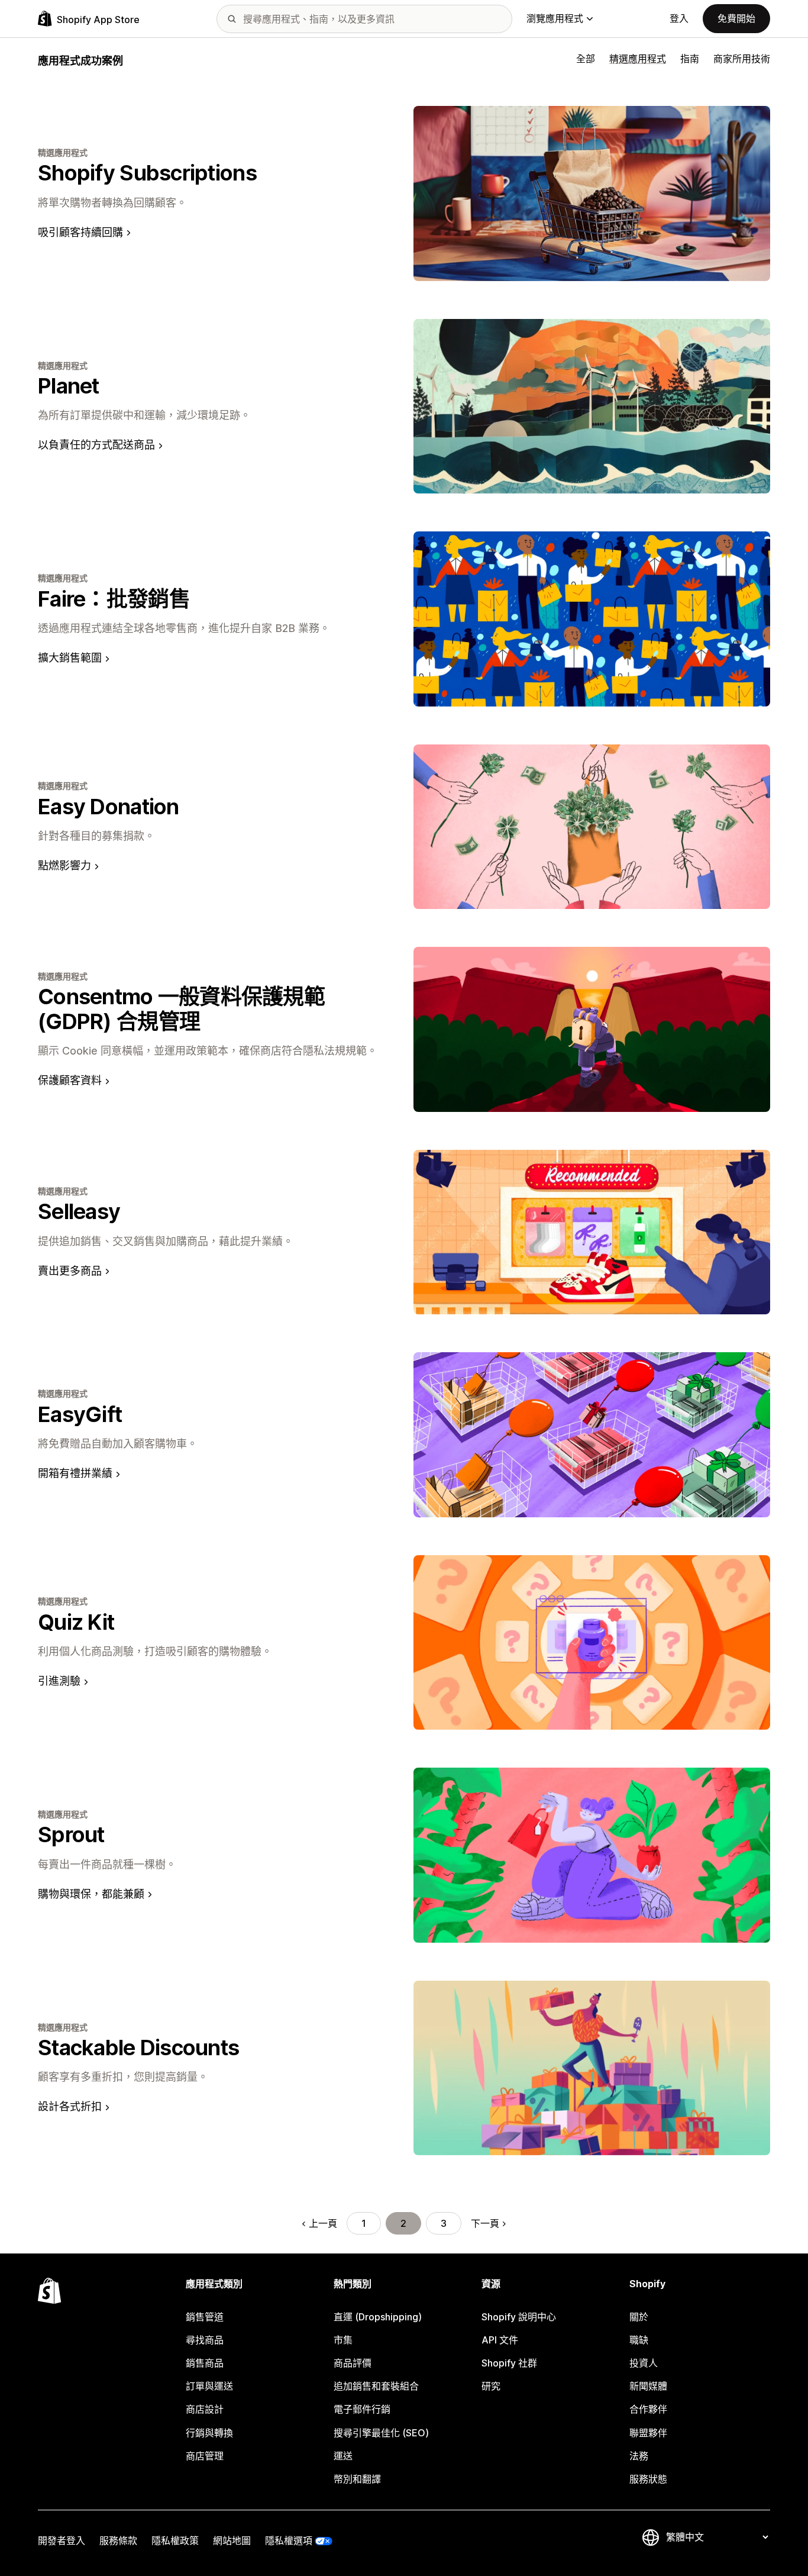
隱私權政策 (175, 2540)
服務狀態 (648, 2479)
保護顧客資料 (70, 1080)
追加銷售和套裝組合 (376, 2386)
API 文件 (500, 2340)
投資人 (644, 2363)
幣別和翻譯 (357, 2479)
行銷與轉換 (209, 2433)
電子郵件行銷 (362, 2409)
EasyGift (80, 1414)
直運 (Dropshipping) (378, 2317)
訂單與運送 (209, 2386)
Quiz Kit (76, 1622)
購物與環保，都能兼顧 (91, 1894)
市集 (343, 2340)
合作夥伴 (648, 2409)
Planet (69, 386)
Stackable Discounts (138, 2048)
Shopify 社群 (509, 2363)
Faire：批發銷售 (114, 599)
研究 (491, 2386)
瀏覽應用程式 (555, 18)
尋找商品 (205, 2340)
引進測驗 (59, 1681)
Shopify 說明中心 (519, 2317)
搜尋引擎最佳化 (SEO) (381, 2433)
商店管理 (205, 2456)
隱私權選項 (289, 2540)
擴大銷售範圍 (70, 658)
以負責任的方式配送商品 (96, 445)
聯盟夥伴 (648, 2433)
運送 (343, 2456)
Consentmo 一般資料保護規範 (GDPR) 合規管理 (181, 1009)
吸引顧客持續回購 (80, 232)
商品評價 (353, 2363)
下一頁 (485, 2223)
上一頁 (323, 2223)
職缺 (639, 2340)
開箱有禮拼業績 (75, 1473)
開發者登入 (62, 2540)
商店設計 (205, 2409)
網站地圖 (232, 2540)
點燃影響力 (64, 865)
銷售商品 (205, 2363)
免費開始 (736, 18)
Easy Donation (109, 807)
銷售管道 (205, 2317)
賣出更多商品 (70, 1271)
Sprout (71, 1835)
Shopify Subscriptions (147, 173)
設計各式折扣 (70, 2106)
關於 (639, 2317)
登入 (679, 18)
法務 (639, 2456)
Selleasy (79, 1211)
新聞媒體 (648, 2386)
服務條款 (118, 2540)
